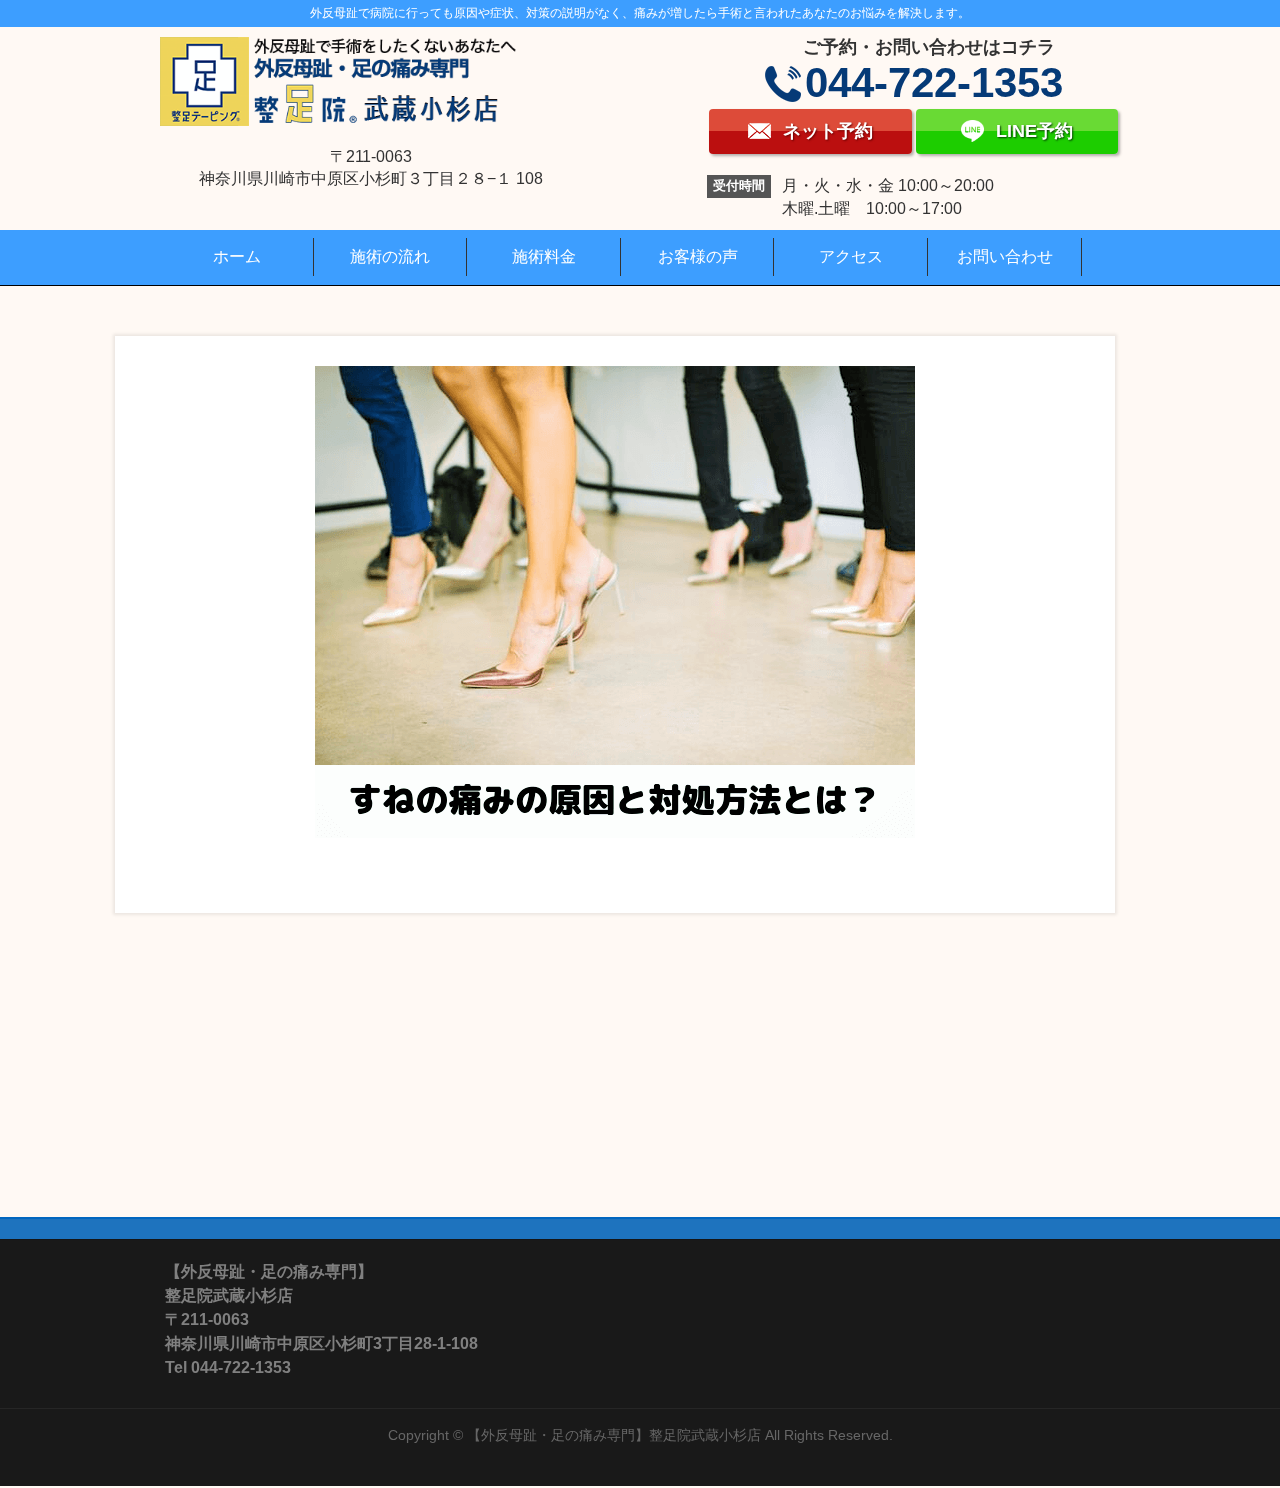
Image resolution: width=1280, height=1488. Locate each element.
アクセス (851, 256)
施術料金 (544, 256)
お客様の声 (698, 256)
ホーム (237, 256)
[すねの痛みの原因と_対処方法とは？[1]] (615, 602)
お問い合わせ (1005, 256)
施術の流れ (390, 256)
